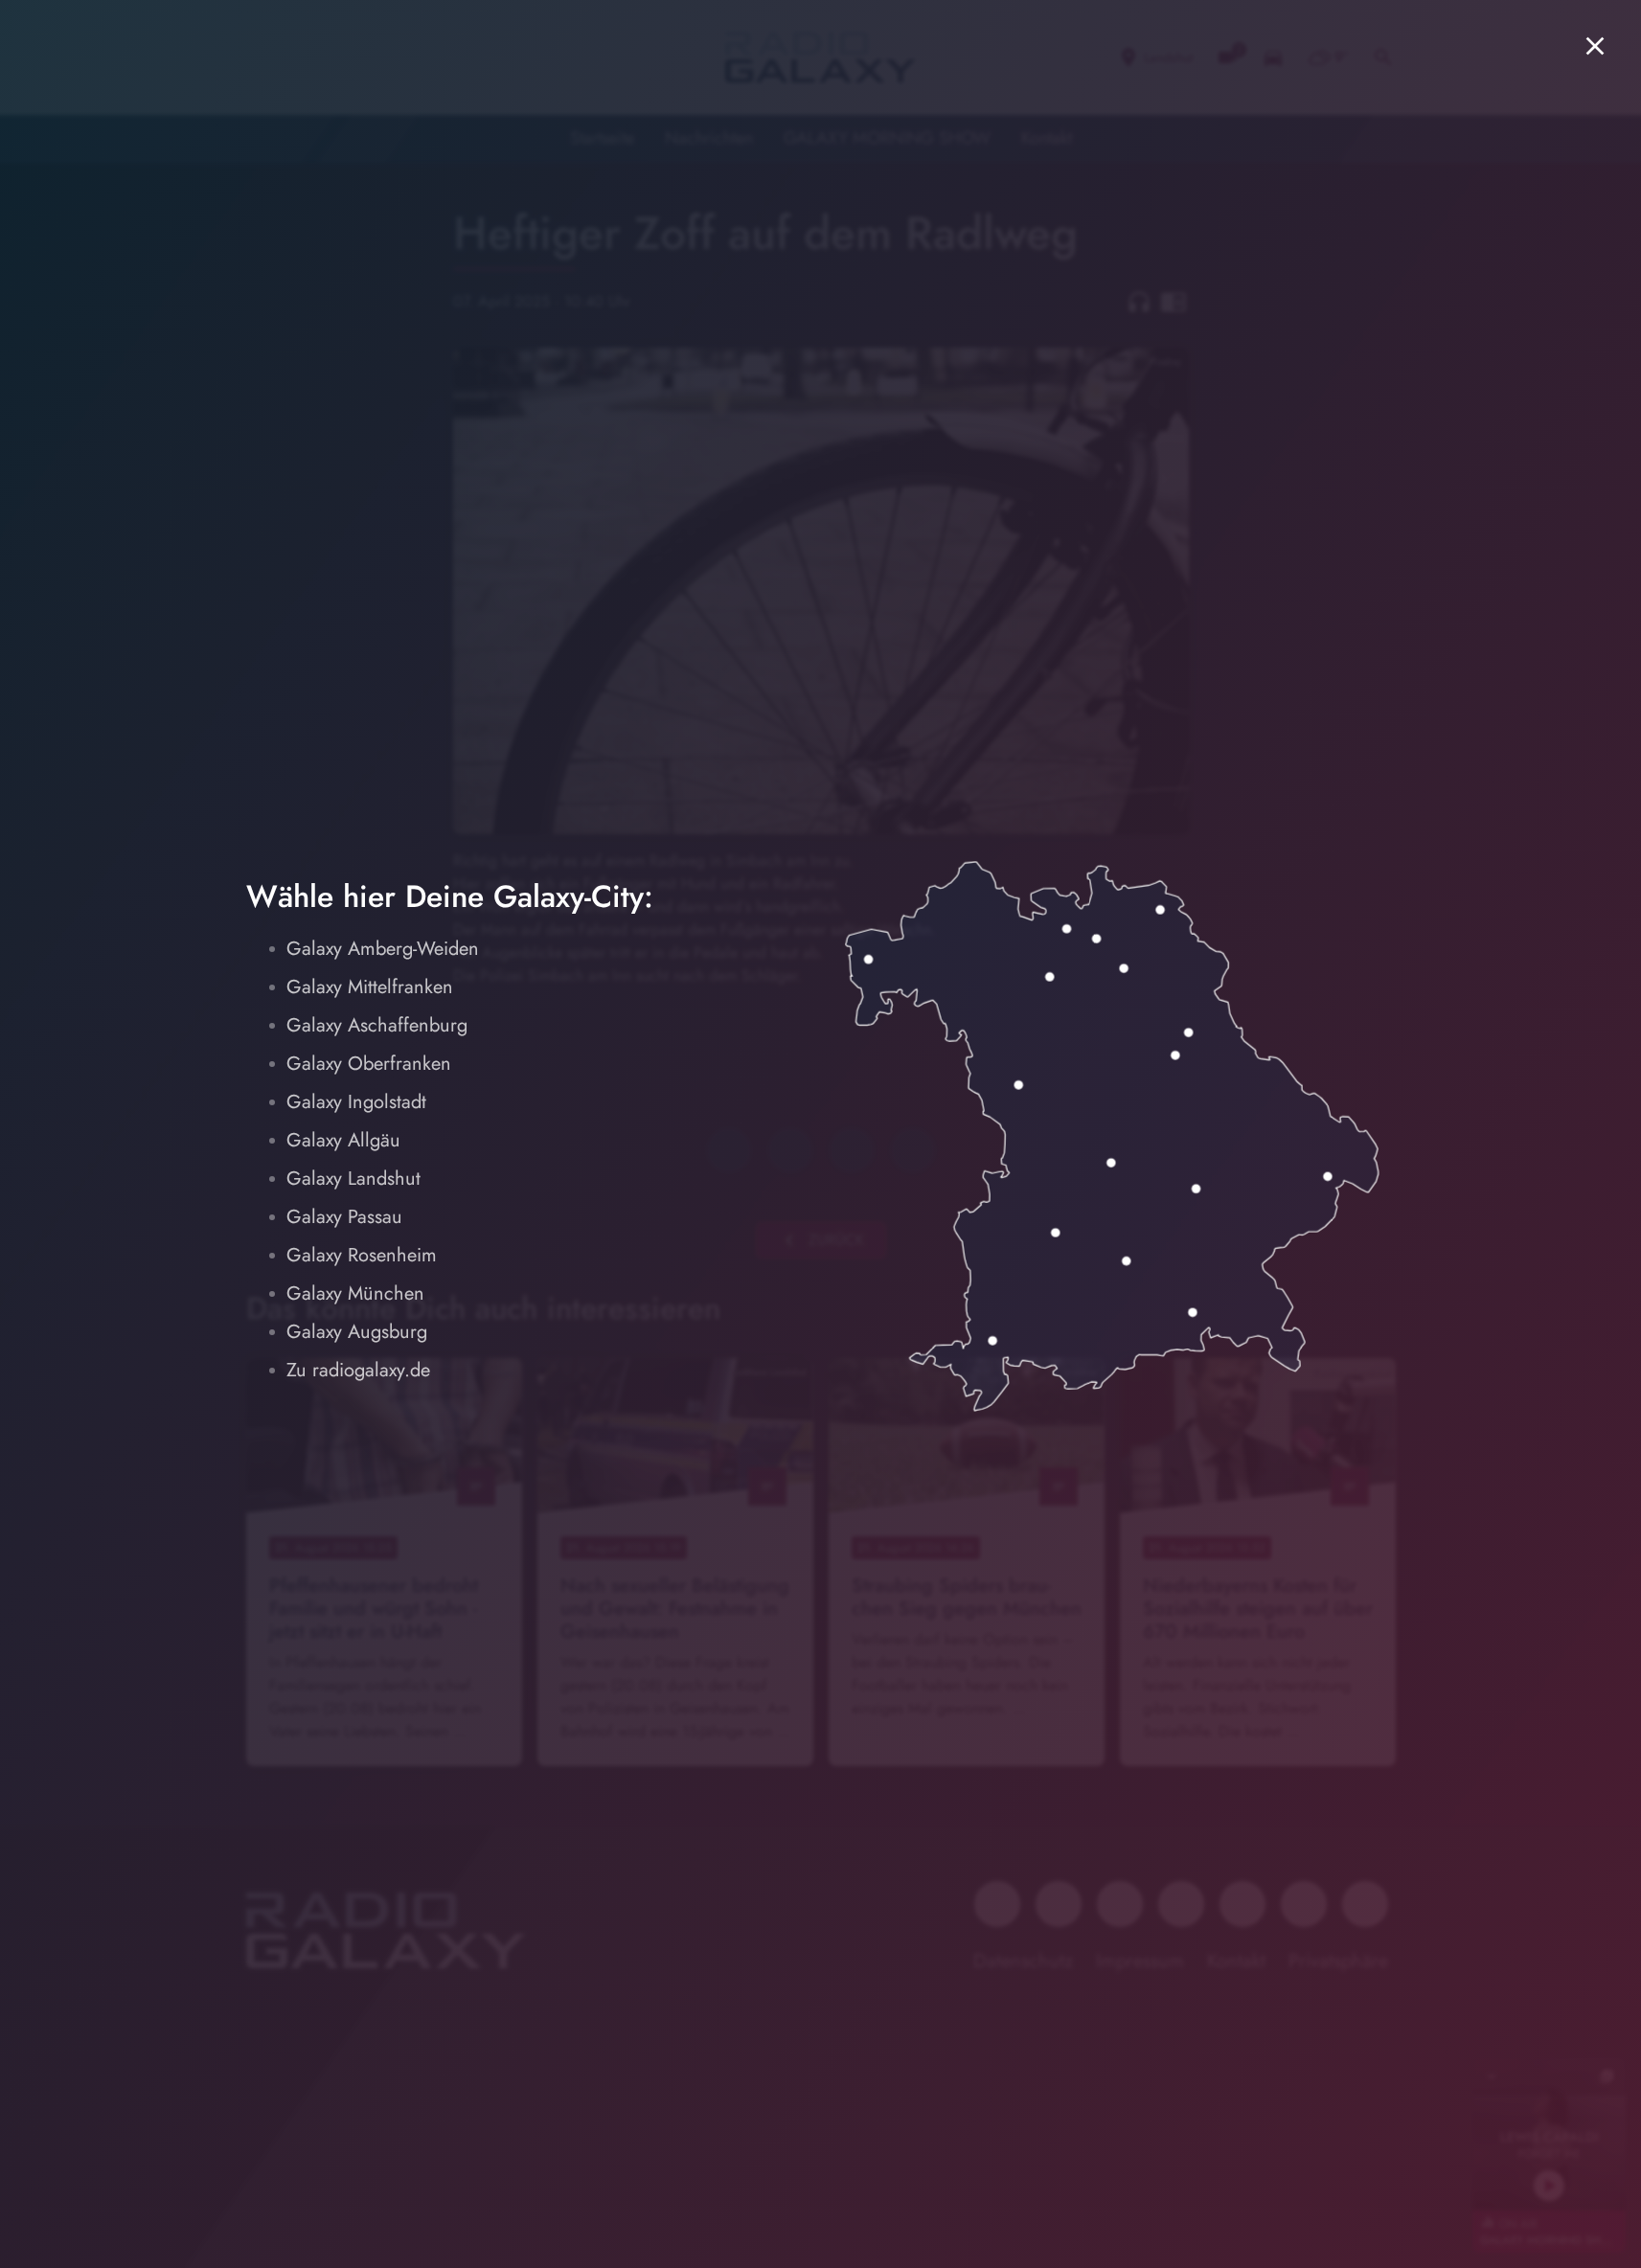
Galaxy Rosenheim (362, 1255)
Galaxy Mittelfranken (370, 987)
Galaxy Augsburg (357, 1332)
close (1595, 46)
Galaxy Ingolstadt (356, 1102)
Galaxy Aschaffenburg (377, 1025)
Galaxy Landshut (353, 1179)
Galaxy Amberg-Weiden (383, 949)
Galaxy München (355, 1293)
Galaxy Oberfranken (369, 1064)
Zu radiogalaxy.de (358, 1370)
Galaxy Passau (344, 1217)
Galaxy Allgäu (343, 1140)
